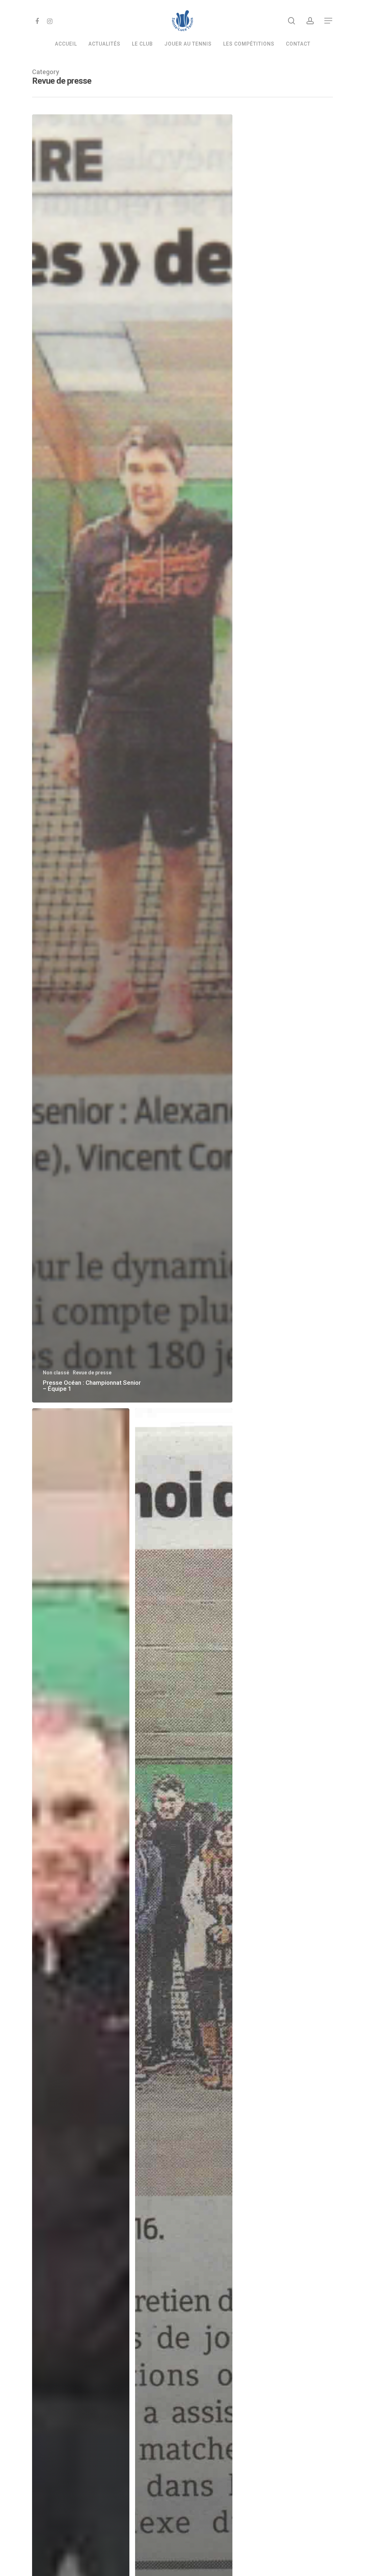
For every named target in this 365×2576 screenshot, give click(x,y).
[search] (292, 21)
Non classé (56, 1373)
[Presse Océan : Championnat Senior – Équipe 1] (132, 758)
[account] (310, 21)
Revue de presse (92, 1373)
